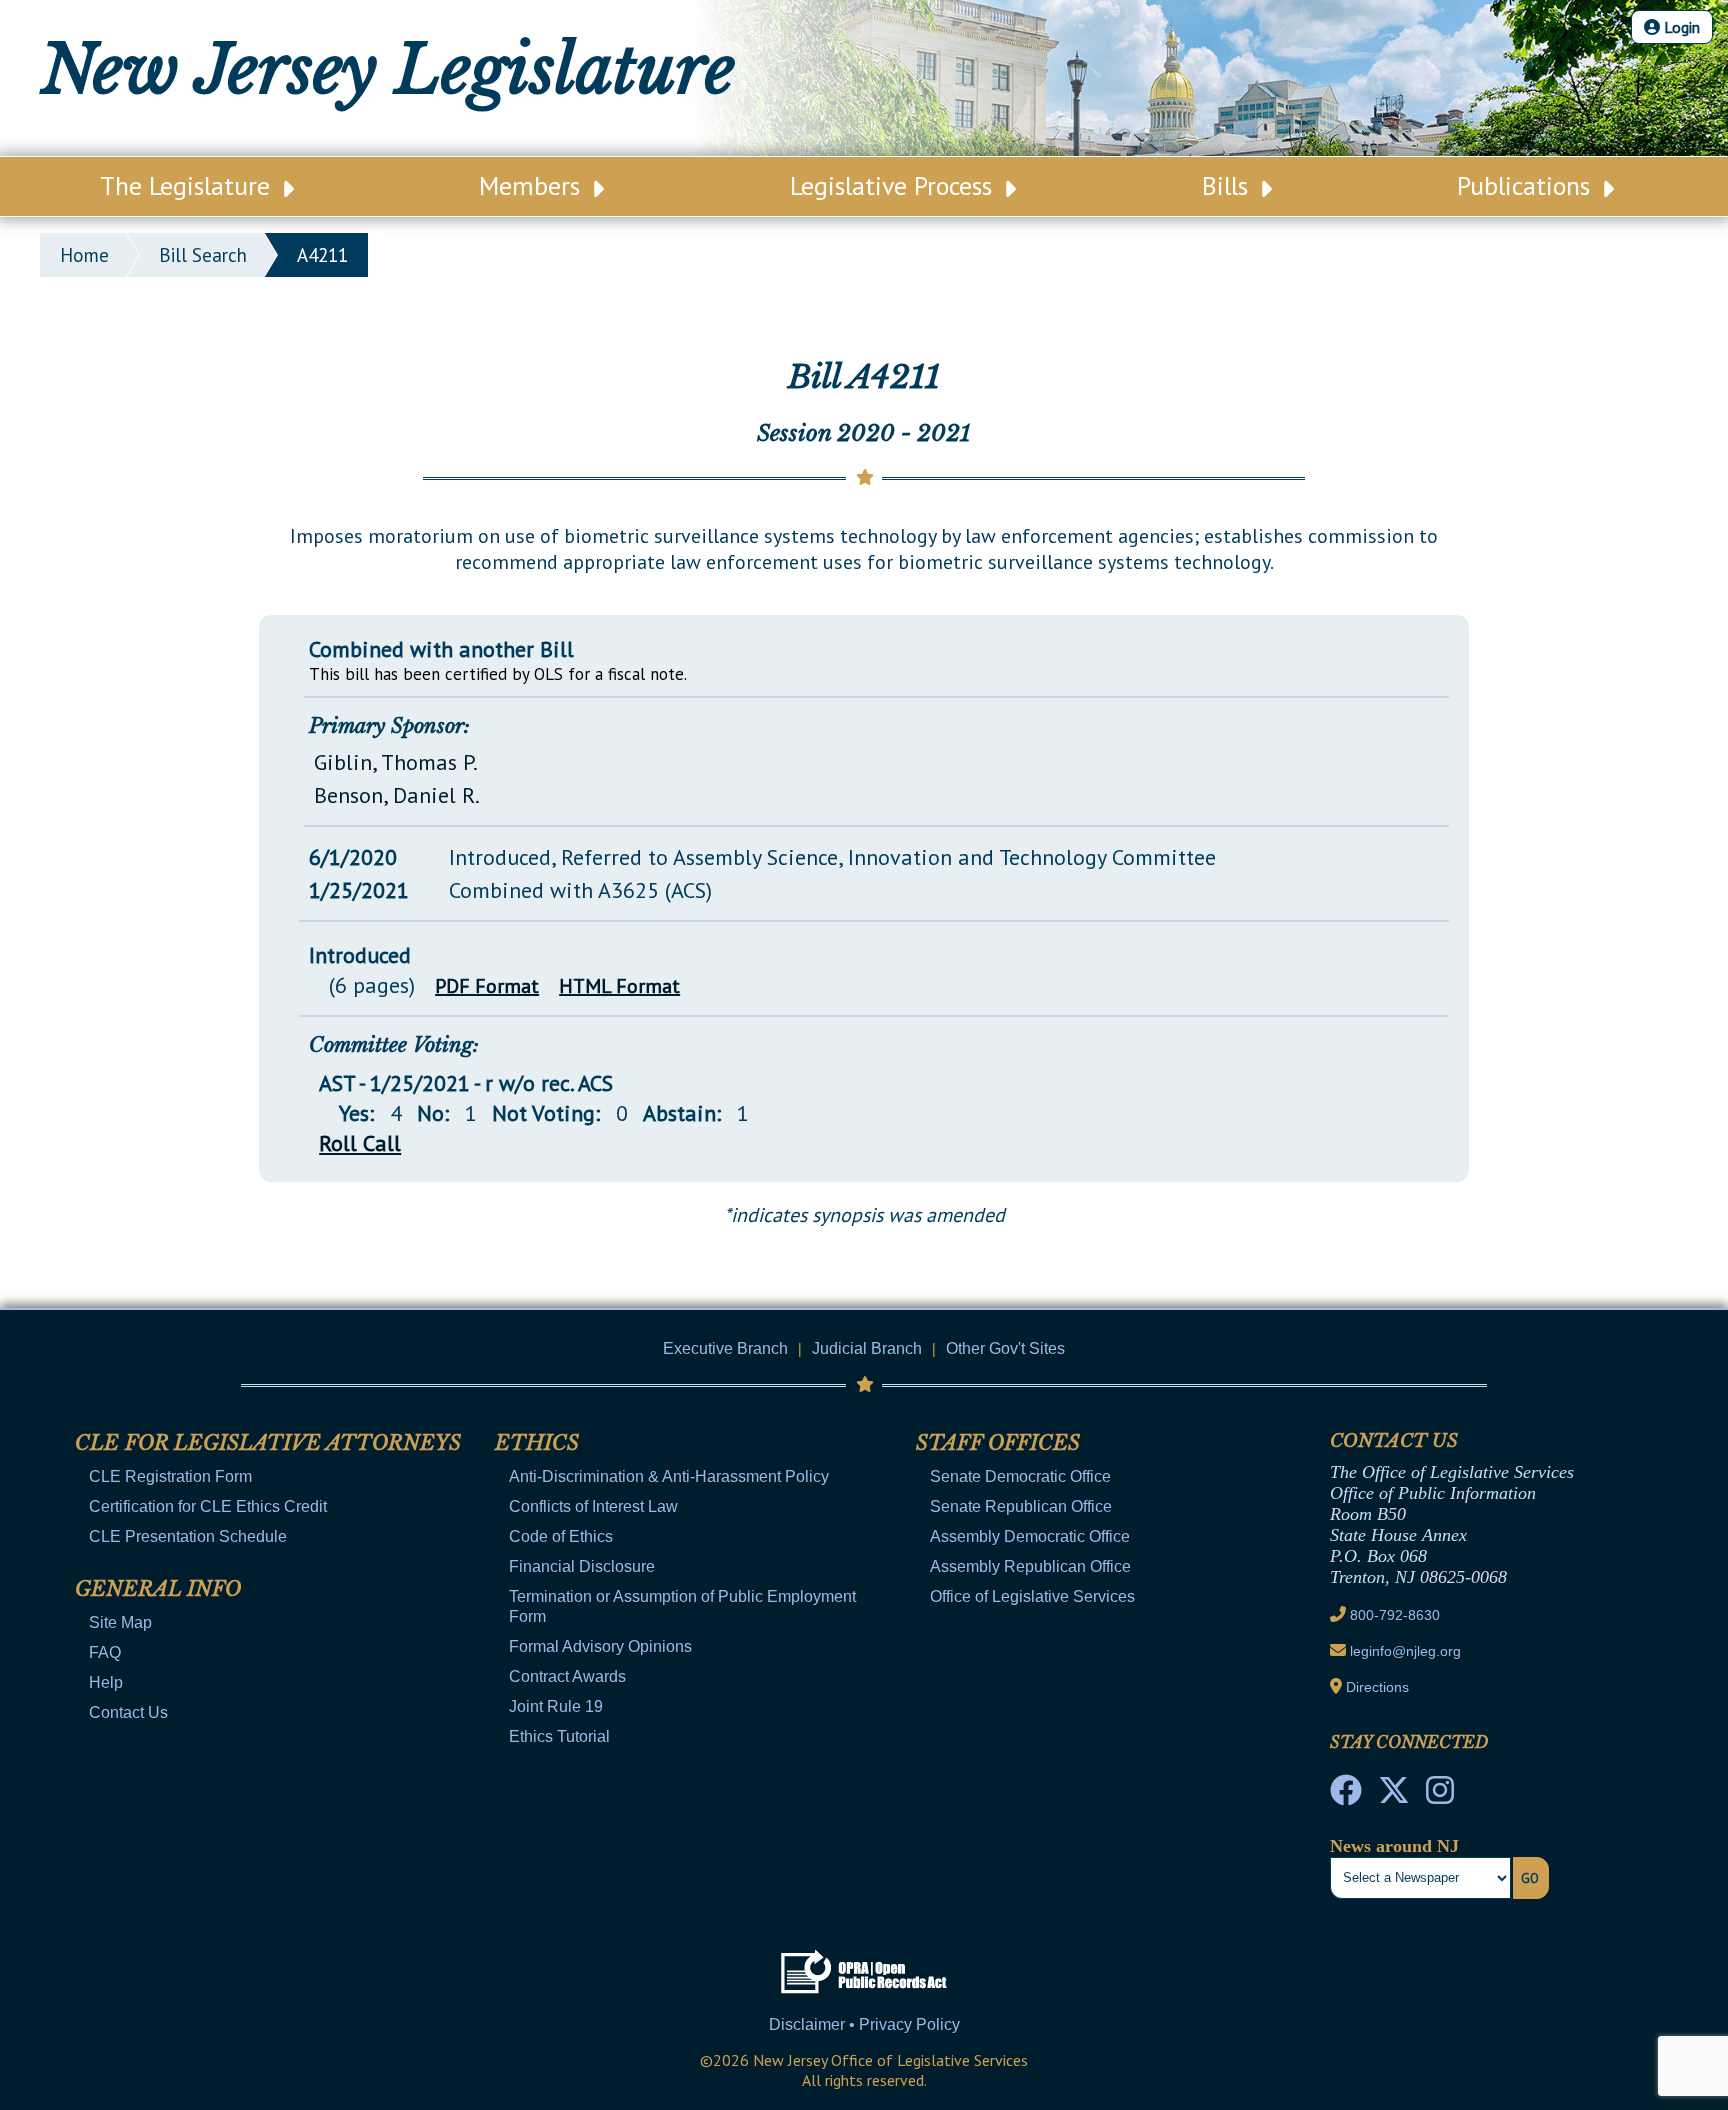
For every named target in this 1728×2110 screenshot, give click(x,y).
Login (1680, 27)
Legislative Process (894, 185)
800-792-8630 (1395, 1615)
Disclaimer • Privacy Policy (864, 2024)
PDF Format (487, 986)
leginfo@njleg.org (1405, 1651)
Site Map (120, 1622)
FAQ (105, 1652)
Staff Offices (998, 1443)
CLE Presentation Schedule (188, 1536)
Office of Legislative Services (1032, 1596)
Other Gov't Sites (1005, 1348)
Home (84, 255)
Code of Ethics (561, 1536)
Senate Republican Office (1021, 1506)
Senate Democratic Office (1020, 1476)
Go (1530, 1878)
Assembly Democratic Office (1030, 1536)
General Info (158, 1589)
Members (533, 185)
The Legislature (188, 185)
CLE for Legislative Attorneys (268, 1443)
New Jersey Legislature (388, 70)
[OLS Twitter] (1394, 1796)
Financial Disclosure (582, 1566)
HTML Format (619, 986)
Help (106, 1682)
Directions (1377, 1687)
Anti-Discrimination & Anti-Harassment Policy (669, 1476)
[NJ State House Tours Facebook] (1346, 1796)
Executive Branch (725, 1348)
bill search (203, 255)
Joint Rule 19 (556, 1706)
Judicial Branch (867, 1348)
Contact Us (128, 1712)
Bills (1228, 185)
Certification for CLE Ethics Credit (208, 1506)
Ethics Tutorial (559, 1736)
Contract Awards (567, 1676)
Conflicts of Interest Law (593, 1506)
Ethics (537, 1443)
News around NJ (1394, 1846)
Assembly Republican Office (1030, 1566)
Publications (1527, 185)
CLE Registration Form (170, 1476)
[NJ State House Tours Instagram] (1440, 1796)
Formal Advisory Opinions (600, 1646)
